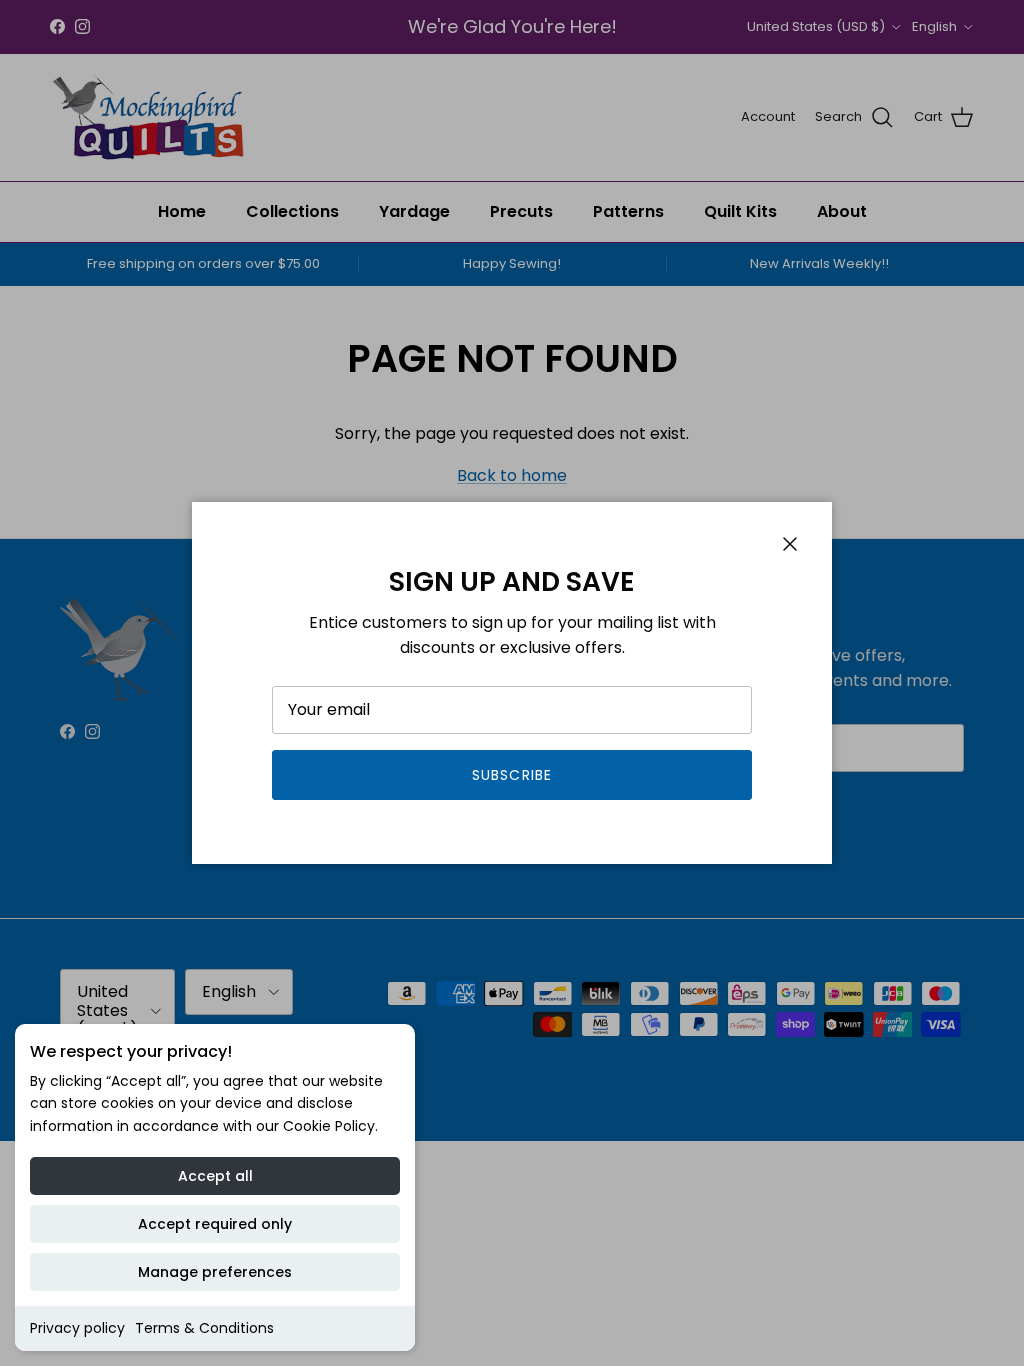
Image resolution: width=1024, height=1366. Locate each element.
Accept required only (215, 1224)
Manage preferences (215, 1272)
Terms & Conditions (204, 1328)
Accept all (215, 1176)
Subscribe (512, 775)
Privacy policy (77, 1328)
